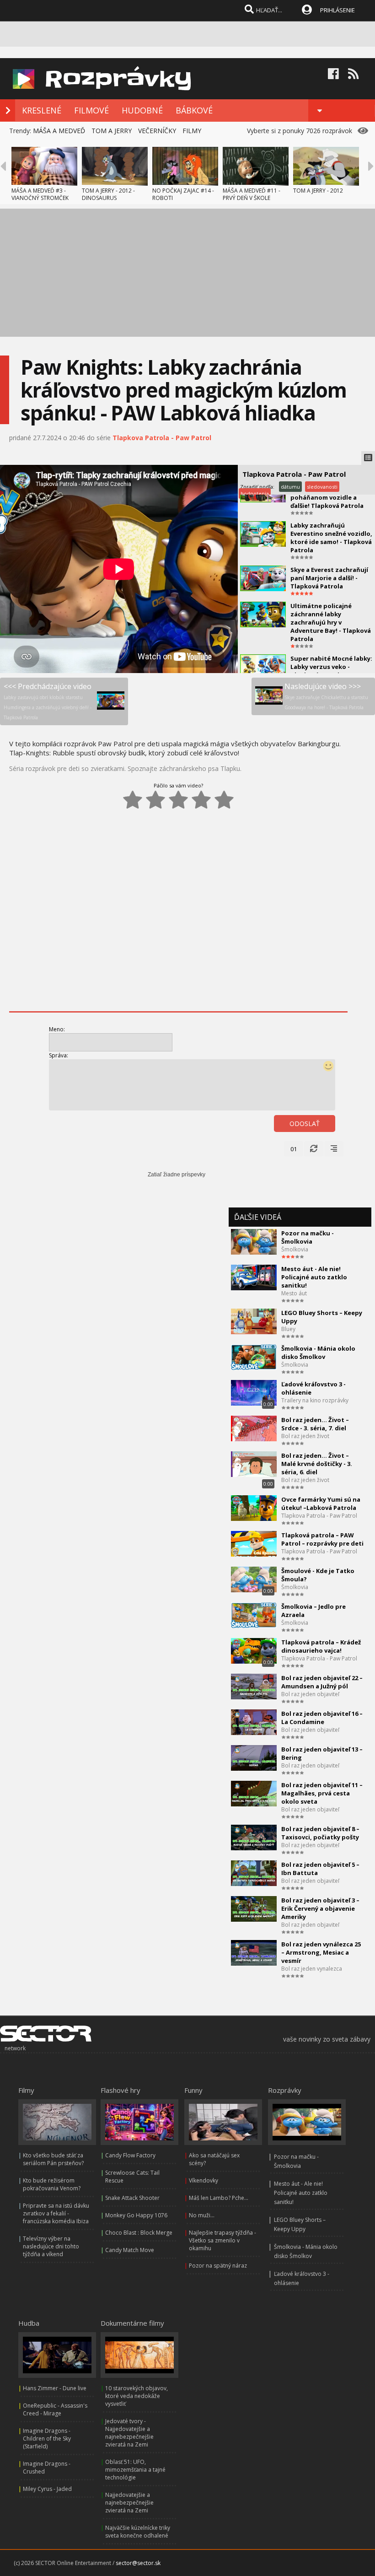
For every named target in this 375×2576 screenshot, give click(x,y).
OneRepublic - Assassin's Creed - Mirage (55, 2409)
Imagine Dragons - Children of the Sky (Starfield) (47, 2439)
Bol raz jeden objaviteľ (310, 1694)
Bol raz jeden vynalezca (312, 1969)
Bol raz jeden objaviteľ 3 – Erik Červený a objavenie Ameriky (320, 1908)
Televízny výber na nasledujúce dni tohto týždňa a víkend (51, 2246)
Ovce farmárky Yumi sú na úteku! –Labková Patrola (321, 1504)
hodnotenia (255, 493)
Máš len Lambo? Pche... (219, 2198)
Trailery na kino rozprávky (315, 1400)
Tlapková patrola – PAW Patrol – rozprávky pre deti (322, 1539)
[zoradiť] (334, 1149)
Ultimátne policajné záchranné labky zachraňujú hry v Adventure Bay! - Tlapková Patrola (331, 622)
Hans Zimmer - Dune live (55, 2388)
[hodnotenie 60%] (178, 800)
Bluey (288, 1329)
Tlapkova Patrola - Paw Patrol (162, 438)
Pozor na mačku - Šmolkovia (308, 1237)
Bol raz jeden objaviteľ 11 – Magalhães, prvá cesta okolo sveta (322, 1793)
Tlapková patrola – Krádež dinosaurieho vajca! (321, 1646)
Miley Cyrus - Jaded (47, 2489)
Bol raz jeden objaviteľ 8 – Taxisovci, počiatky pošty (320, 1833)
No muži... (202, 2215)
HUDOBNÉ (142, 110)
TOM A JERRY (112, 131)
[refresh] (314, 1149)
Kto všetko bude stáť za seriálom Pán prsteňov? (53, 2159)
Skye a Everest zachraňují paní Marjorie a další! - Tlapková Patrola (329, 578)
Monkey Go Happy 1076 (136, 2215)
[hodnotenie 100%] (224, 800)
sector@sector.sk (138, 2563)
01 (294, 1149)
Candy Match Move (130, 2250)
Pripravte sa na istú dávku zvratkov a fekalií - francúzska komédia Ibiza (56, 2213)
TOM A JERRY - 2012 (318, 191)
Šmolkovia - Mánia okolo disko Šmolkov (318, 1353)
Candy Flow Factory (130, 2155)
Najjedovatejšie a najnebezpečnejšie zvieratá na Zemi (129, 2503)
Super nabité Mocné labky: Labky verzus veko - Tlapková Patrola (331, 667)
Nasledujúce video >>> (326, 696)
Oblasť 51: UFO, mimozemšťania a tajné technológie (135, 2470)
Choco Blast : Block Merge (139, 2233)
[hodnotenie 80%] (201, 800)
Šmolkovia (295, 1249)
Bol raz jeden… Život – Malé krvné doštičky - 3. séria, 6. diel (317, 1464)
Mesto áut (294, 1293)
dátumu (290, 487)
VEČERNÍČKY (157, 131)
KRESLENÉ (42, 110)
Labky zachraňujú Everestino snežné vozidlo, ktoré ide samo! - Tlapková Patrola (331, 538)
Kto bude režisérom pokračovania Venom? (52, 2184)
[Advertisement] (187, 273)
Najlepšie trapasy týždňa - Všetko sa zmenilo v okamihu (222, 2240)
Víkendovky (204, 2180)
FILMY (192, 131)
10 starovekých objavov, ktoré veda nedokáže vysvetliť (137, 2396)
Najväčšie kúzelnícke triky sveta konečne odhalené (138, 2532)
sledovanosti (322, 487)
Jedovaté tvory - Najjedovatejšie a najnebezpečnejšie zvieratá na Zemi (129, 2433)
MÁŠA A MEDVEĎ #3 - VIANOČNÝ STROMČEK (40, 194)
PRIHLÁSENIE (337, 10)
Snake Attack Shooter (132, 2198)
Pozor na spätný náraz (218, 2266)
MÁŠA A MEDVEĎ (59, 131)
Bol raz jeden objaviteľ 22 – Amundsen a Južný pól (322, 1682)
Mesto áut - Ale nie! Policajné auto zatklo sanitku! (314, 1277)
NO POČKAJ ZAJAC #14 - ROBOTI (183, 194)
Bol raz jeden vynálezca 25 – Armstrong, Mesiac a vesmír (321, 1952)
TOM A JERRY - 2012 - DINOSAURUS (108, 194)
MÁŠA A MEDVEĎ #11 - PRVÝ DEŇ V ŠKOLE (252, 194)
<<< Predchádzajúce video (48, 701)
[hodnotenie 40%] (155, 800)
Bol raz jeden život (305, 1436)
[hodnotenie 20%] (133, 800)
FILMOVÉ (91, 110)
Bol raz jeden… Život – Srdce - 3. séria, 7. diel (315, 1424)
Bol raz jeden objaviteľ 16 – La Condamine (322, 1718)
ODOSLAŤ (305, 1124)
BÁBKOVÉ (194, 110)
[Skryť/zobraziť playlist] (368, 458)
